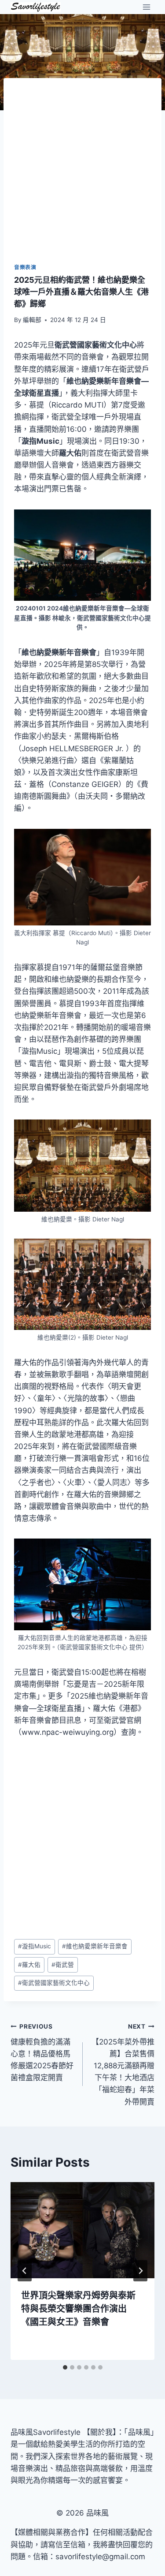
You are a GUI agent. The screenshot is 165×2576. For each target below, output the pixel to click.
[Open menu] (146, 7)
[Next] (140, 2271)
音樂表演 (25, 267)
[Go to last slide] (25, 2271)
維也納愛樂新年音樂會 (95, 1946)
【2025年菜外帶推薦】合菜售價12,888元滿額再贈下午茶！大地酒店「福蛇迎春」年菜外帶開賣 (123, 2065)
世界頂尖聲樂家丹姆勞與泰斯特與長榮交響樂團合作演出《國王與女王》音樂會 (78, 2309)
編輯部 (32, 320)
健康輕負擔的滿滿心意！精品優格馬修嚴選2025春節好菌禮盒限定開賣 (42, 2052)
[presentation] (82, 2230)
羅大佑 (29, 1965)
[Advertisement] (82, 176)
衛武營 (63, 1965)
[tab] (65, 2367)
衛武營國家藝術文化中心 (54, 1983)
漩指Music (35, 1946)
